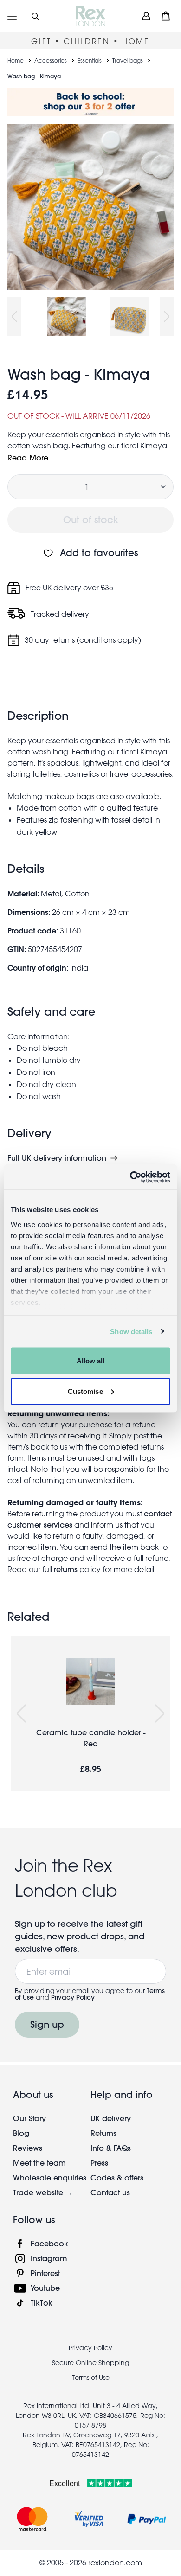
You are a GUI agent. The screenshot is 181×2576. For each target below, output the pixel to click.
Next (167, 317)
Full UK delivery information (57, 1158)
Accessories (51, 60)
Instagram (49, 2258)
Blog (21, 2133)
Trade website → (43, 2192)
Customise (85, 1391)
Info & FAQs (111, 2148)
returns (66, 1569)
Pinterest (45, 2273)
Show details (131, 1331)
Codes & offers (117, 2177)
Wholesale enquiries (50, 2177)
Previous (14, 317)
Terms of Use (91, 2378)
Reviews (28, 2148)
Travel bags (128, 60)
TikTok (42, 2303)
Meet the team (39, 2163)
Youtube (45, 2288)
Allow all (91, 1361)
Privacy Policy (73, 1997)
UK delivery (111, 2118)
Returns (103, 2133)
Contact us (110, 2192)
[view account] (146, 16)
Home (16, 60)
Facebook (49, 2243)
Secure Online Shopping (90, 2363)
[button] (36, 16)
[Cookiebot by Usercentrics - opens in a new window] (130, 1177)
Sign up (47, 2024)
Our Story (29, 2118)
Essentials (90, 60)
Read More (28, 457)
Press (99, 2163)
